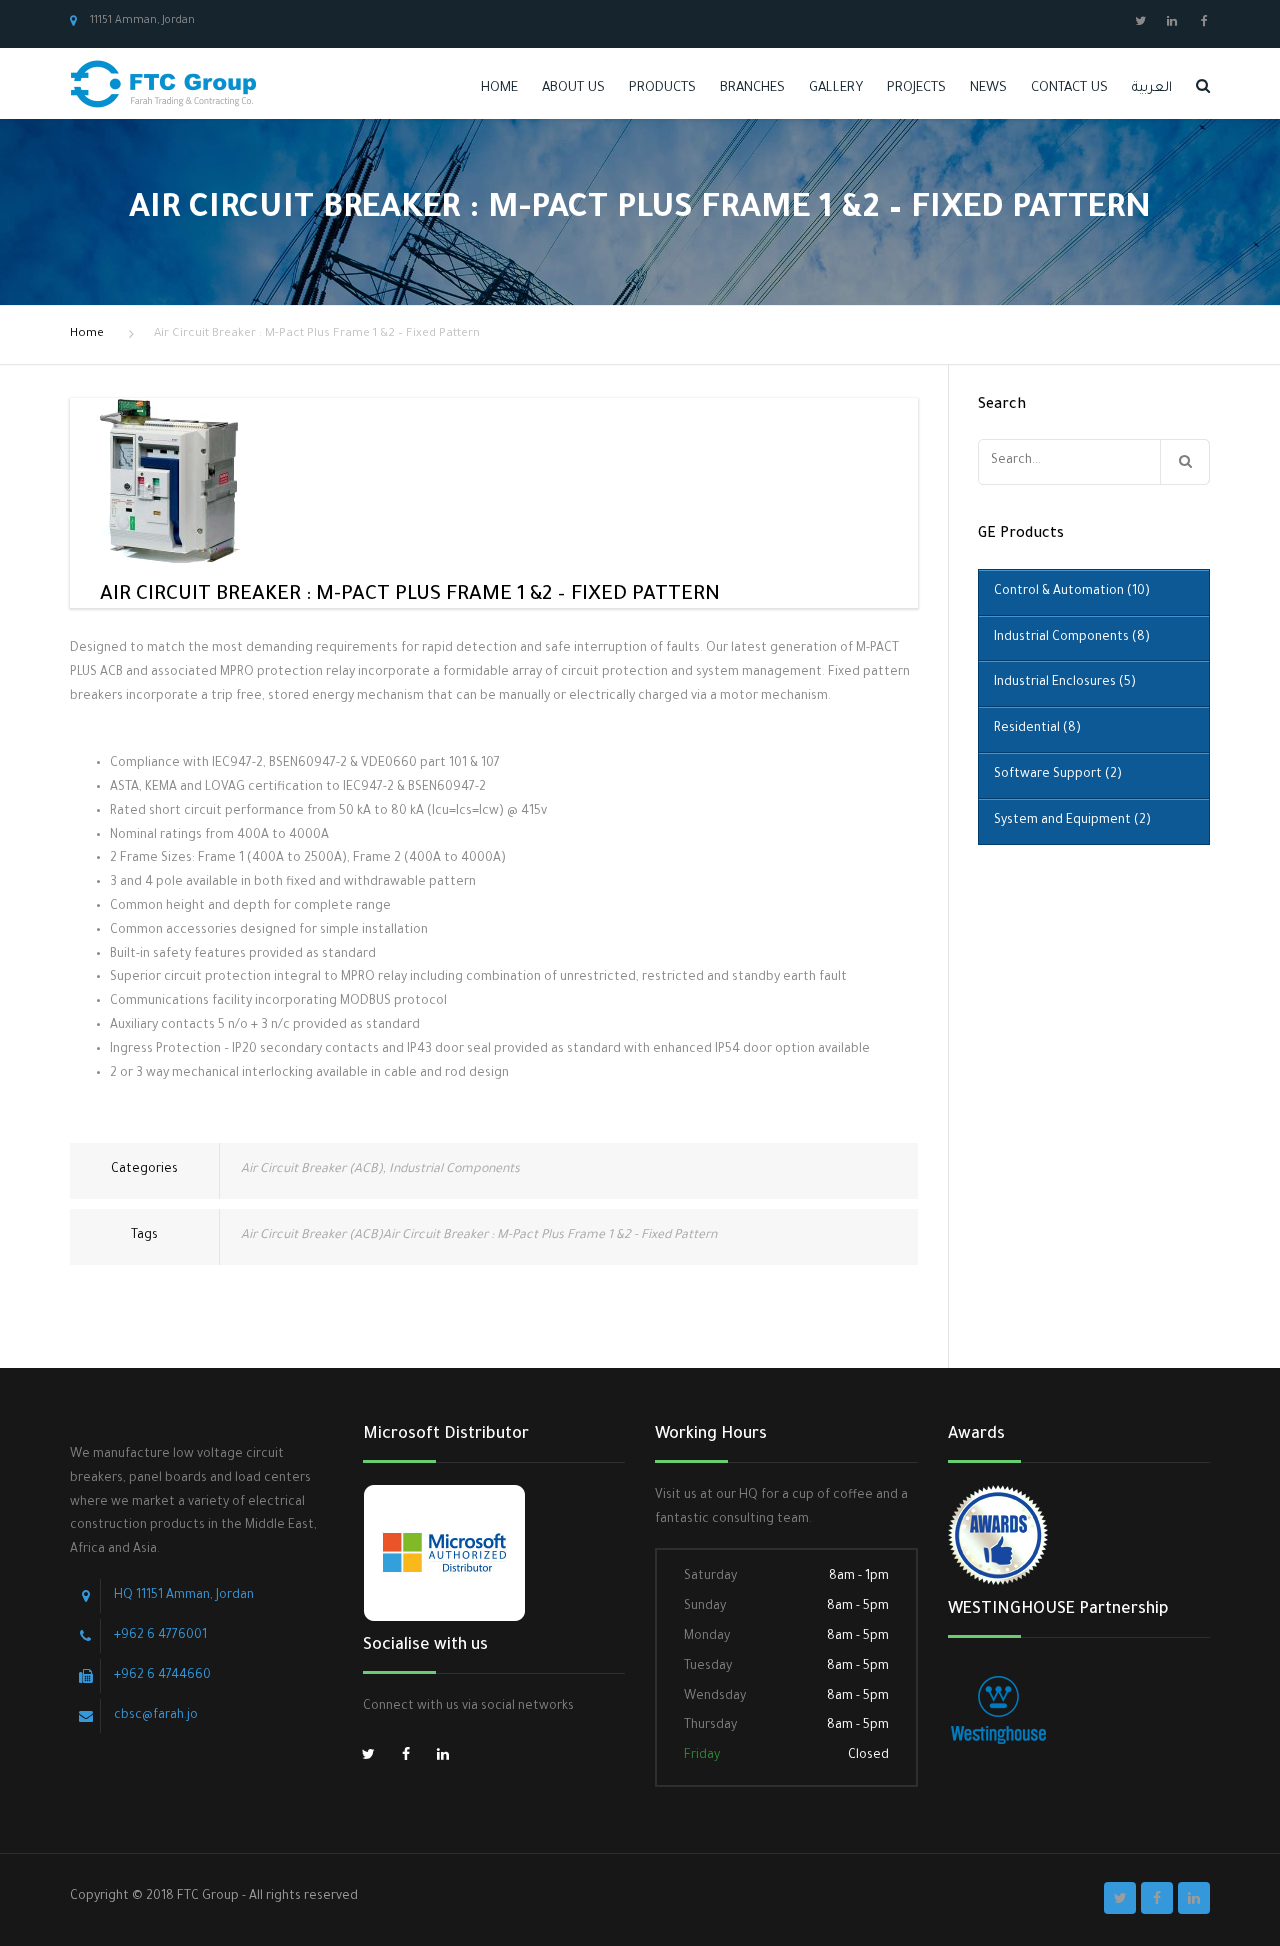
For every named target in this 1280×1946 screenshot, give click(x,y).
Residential (1037, 729)
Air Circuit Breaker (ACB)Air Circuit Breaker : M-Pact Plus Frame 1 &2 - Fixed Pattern (479, 1236)
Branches (752, 88)
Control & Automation (1072, 592)
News (988, 88)
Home (499, 88)
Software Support (1058, 775)
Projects (916, 88)
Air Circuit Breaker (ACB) (312, 1170)
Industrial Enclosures (1065, 683)
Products (662, 88)
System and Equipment (1072, 821)
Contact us (1069, 88)
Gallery (836, 88)
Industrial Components (454, 1170)
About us (573, 88)
